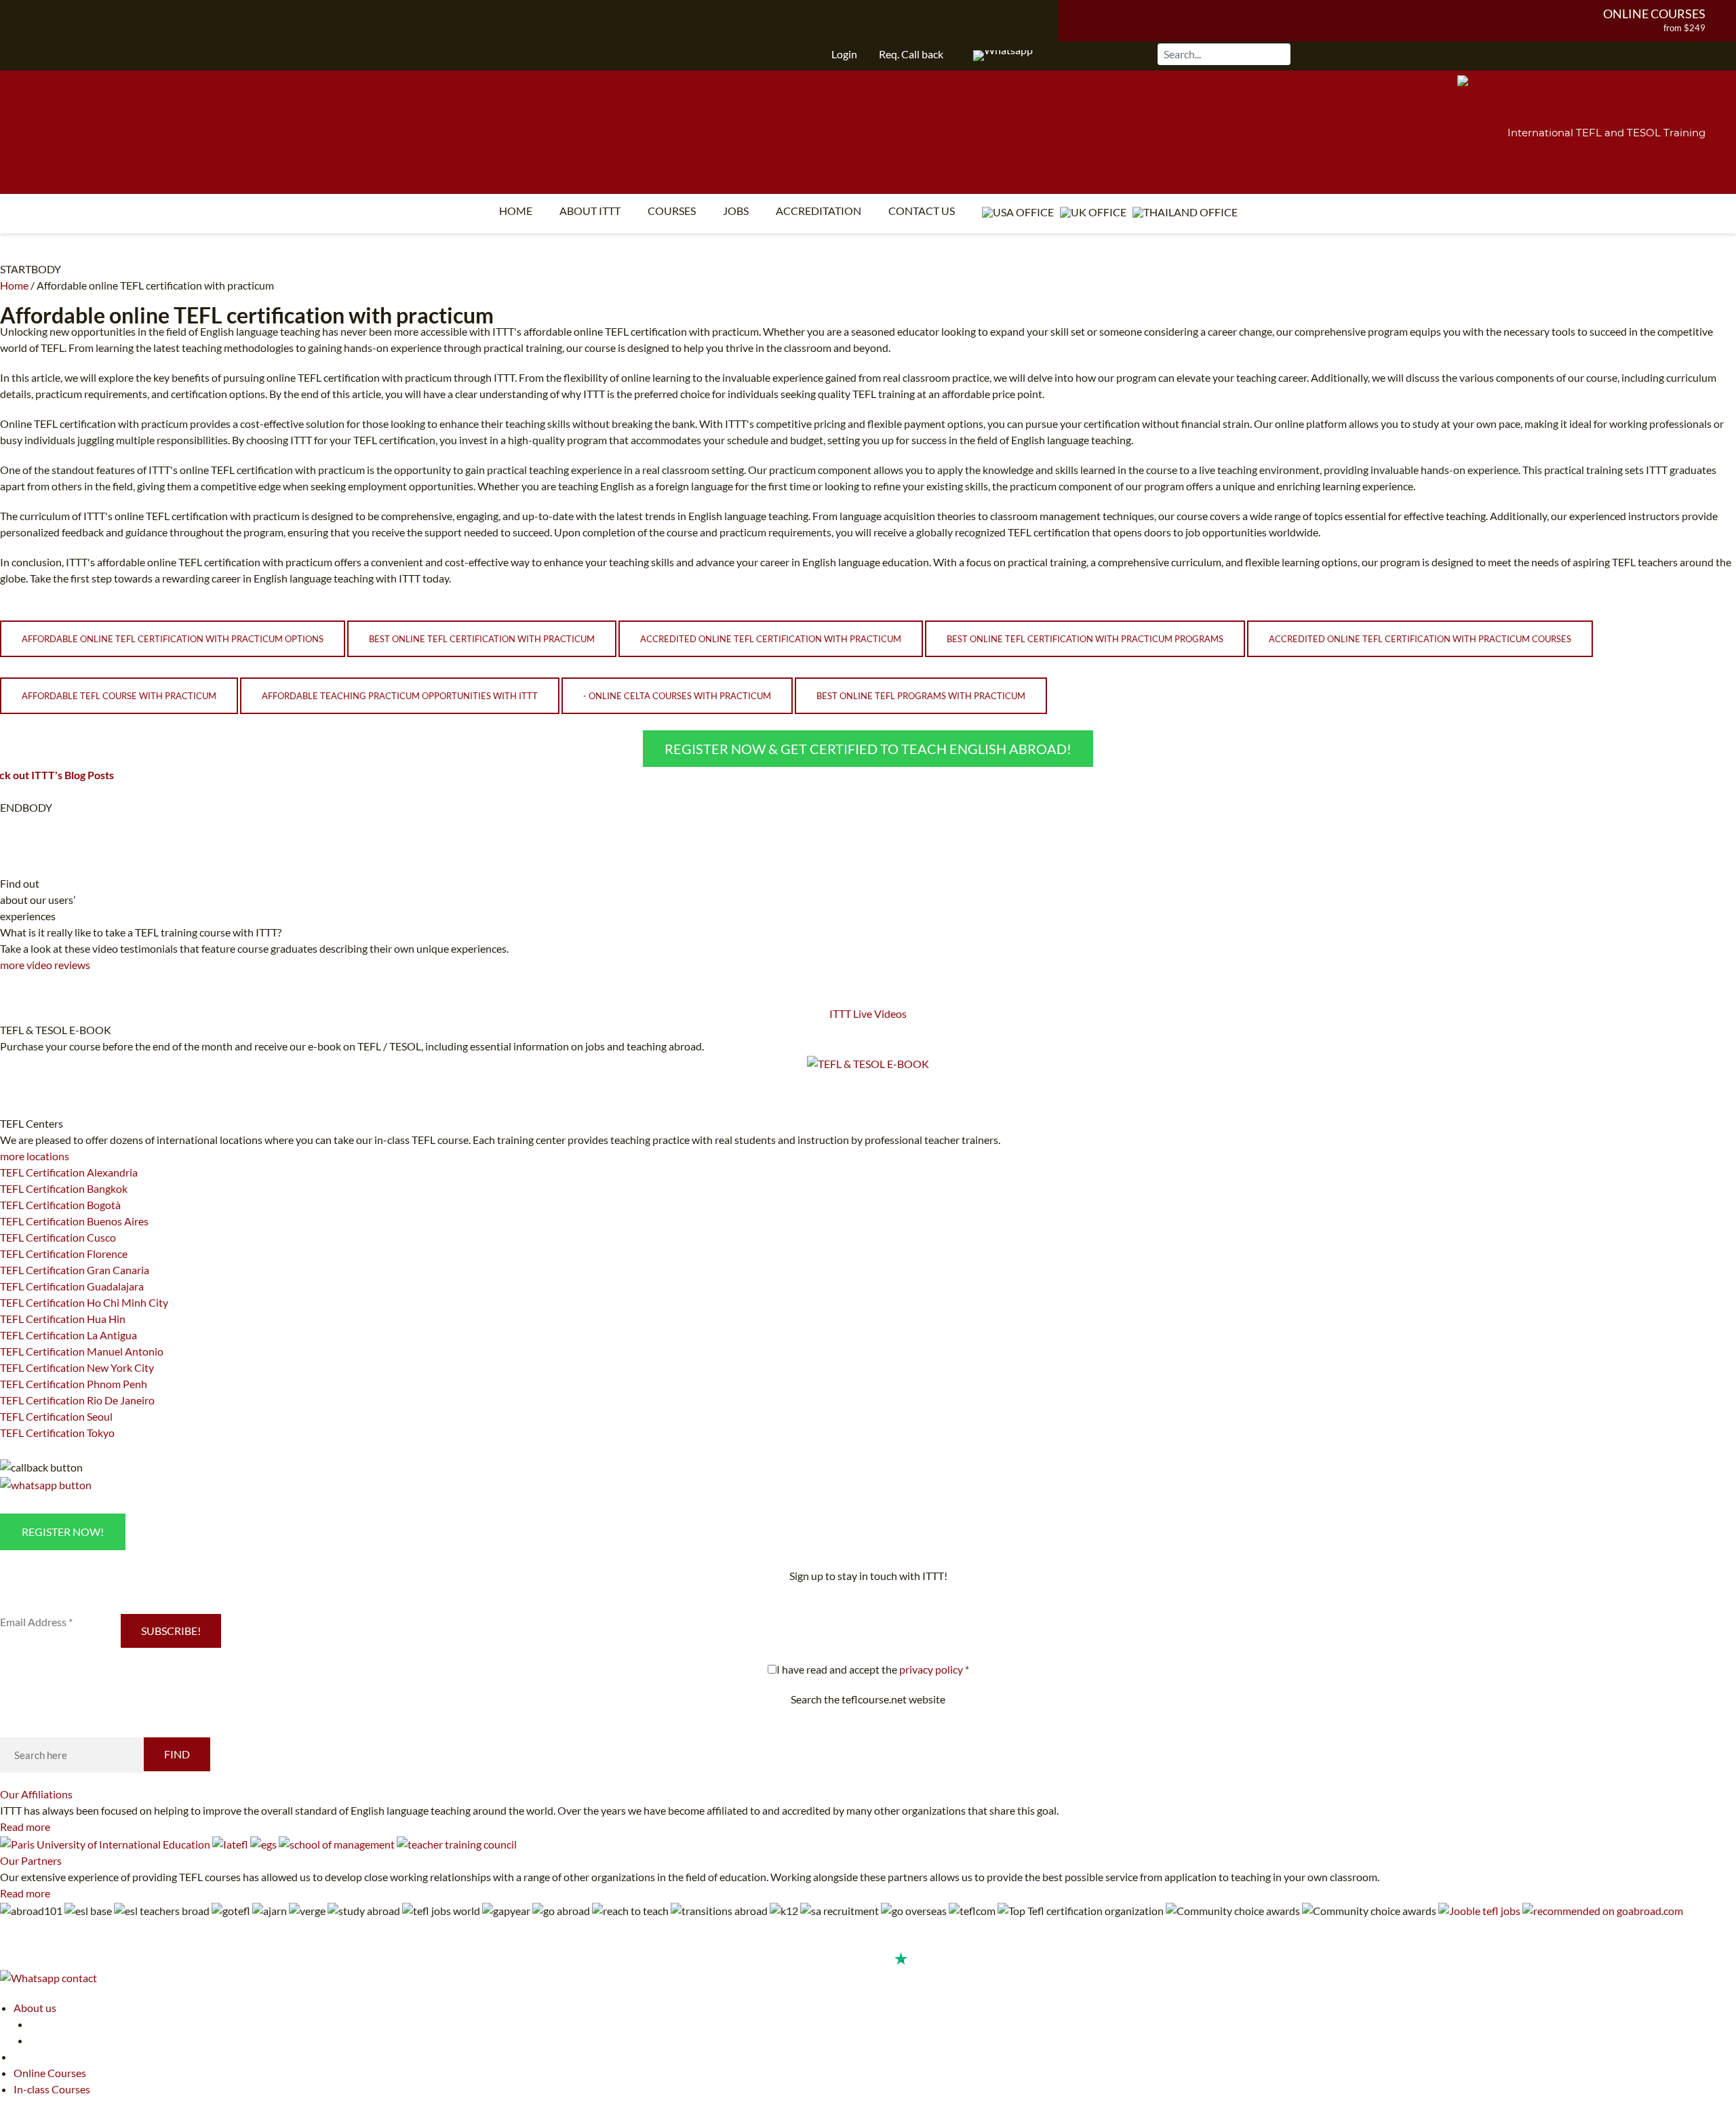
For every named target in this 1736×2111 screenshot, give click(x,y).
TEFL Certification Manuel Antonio (82, 1351)
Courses (672, 211)
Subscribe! (171, 1631)
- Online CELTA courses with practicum (677, 696)
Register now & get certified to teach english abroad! (868, 749)
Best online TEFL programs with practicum (921, 696)
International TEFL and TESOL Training (1606, 133)
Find (177, 1754)
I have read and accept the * (873, 1669)
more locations (35, 1156)
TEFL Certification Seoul (56, 1416)
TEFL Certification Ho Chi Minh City (84, 1302)
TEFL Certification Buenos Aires (74, 1221)
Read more (25, 1827)
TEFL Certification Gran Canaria (75, 1270)
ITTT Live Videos (868, 1013)
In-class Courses (52, 2089)
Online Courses (1654, 14)
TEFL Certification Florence (64, 1254)
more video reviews (45, 965)
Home (516, 211)
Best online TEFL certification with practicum (482, 639)
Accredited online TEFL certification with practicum (771, 639)
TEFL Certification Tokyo (57, 1433)
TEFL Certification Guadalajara (72, 1286)
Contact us (922, 211)
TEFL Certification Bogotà (60, 1205)
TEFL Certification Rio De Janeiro (77, 1400)
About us (35, 2008)
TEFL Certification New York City (77, 1367)
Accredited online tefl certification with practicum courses (1420, 639)
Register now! (63, 1532)
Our (36, 1794)
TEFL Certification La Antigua (68, 1335)
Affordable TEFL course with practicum (119, 696)
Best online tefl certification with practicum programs (1085, 639)
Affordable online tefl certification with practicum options (173, 639)
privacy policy (931, 1669)
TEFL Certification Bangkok (64, 1188)
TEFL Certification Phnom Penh (74, 1384)
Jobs (736, 211)
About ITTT (590, 211)
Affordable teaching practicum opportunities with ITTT (400, 696)
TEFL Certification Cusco (58, 1237)
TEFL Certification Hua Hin (63, 1319)
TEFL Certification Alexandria (69, 1172)
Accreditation (818, 211)
